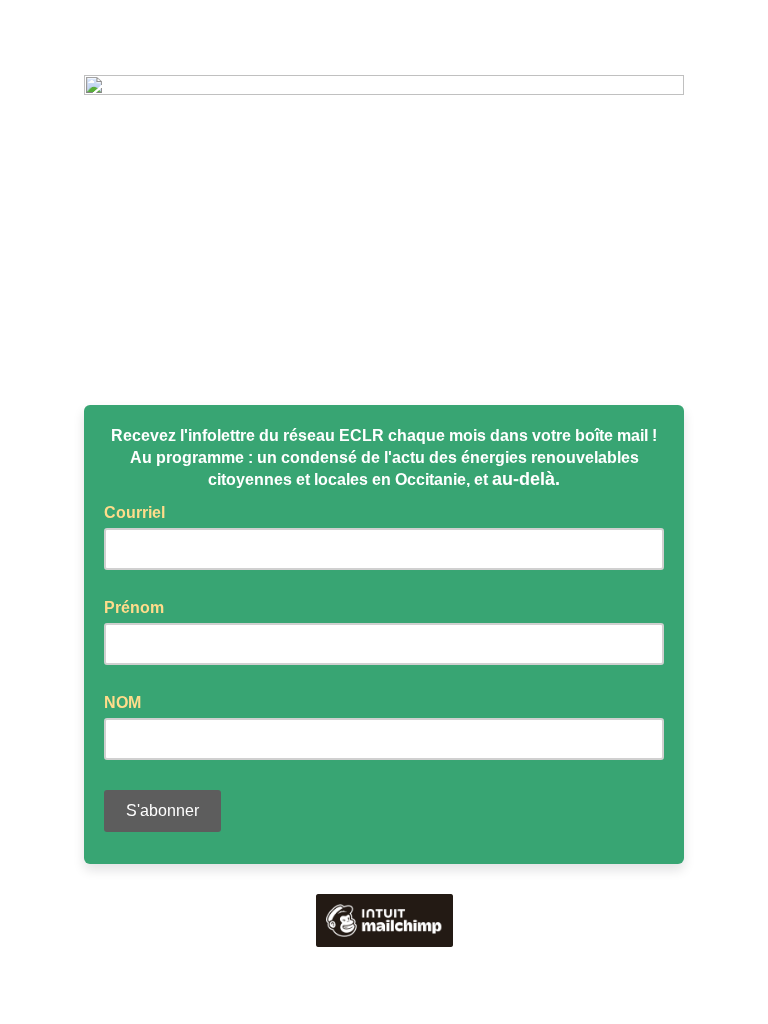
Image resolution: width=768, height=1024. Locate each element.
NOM (122, 702)
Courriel (140, 511)
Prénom (134, 607)
